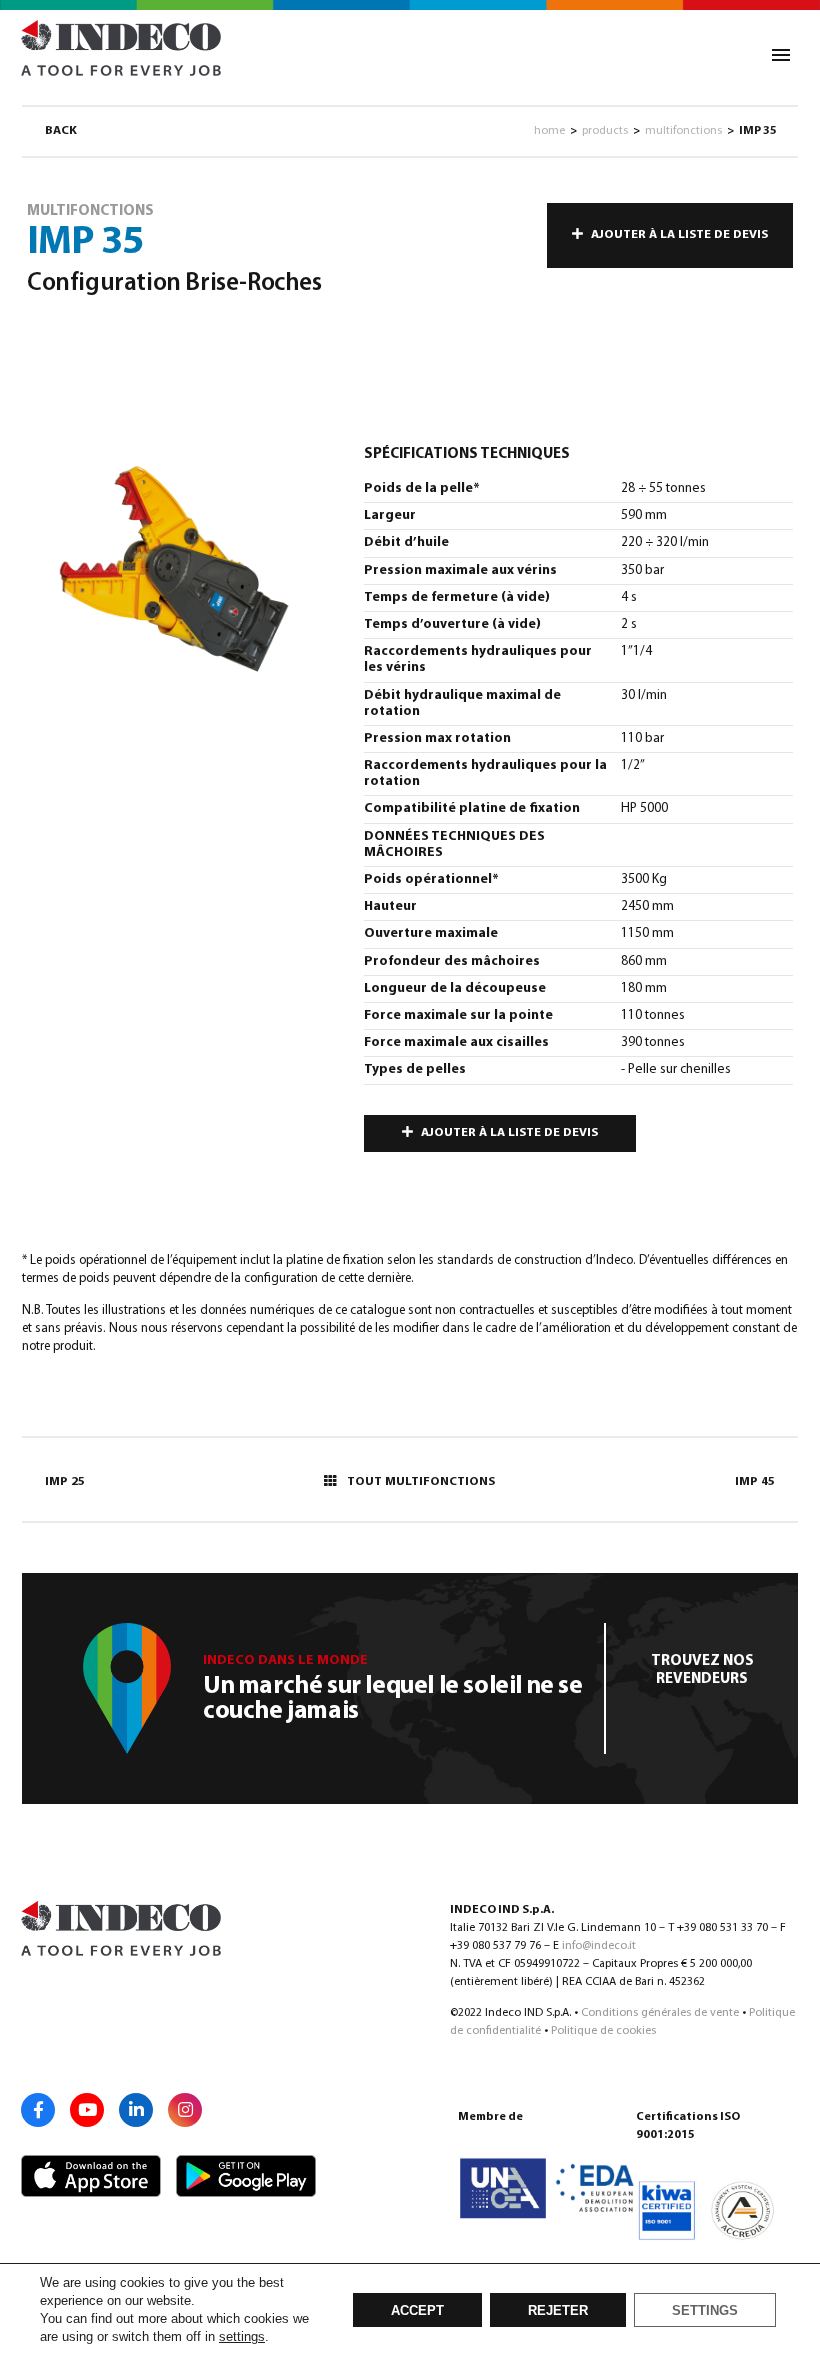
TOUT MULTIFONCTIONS (421, 1482)
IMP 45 (755, 1482)
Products (605, 131)
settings (242, 2336)
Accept (417, 2311)
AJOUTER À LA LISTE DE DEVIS (679, 235)
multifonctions (683, 131)
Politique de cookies (603, 2031)
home (549, 131)
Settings (705, 2311)
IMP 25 (65, 1482)
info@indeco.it (599, 1946)
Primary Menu (781, 55)
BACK (61, 131)
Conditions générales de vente (660, 2013)
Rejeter (558, 2311)
